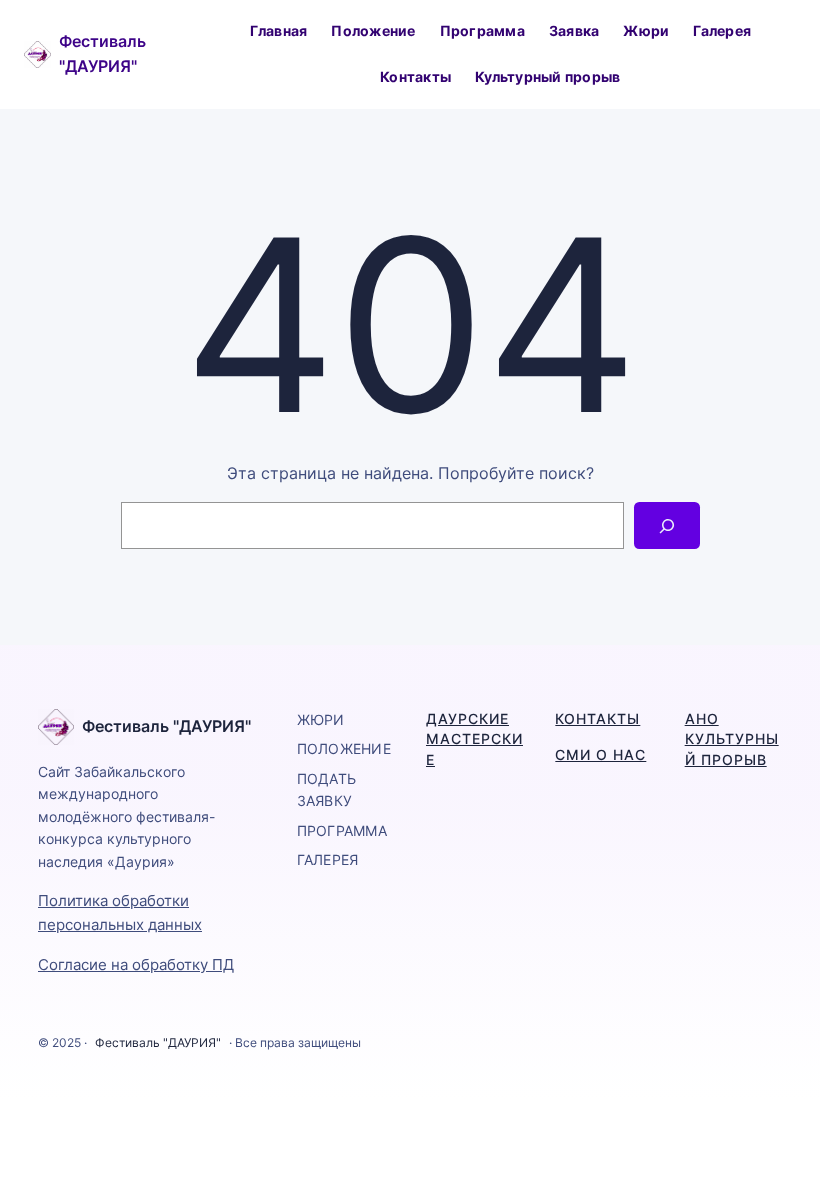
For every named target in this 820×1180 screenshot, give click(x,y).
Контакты (597, 718)
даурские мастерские (474, 739)
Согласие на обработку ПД (136, 964)
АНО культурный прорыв (732, 739)
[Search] (666, 525)
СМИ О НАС (600, 754)
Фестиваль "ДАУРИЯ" (166, 726)
